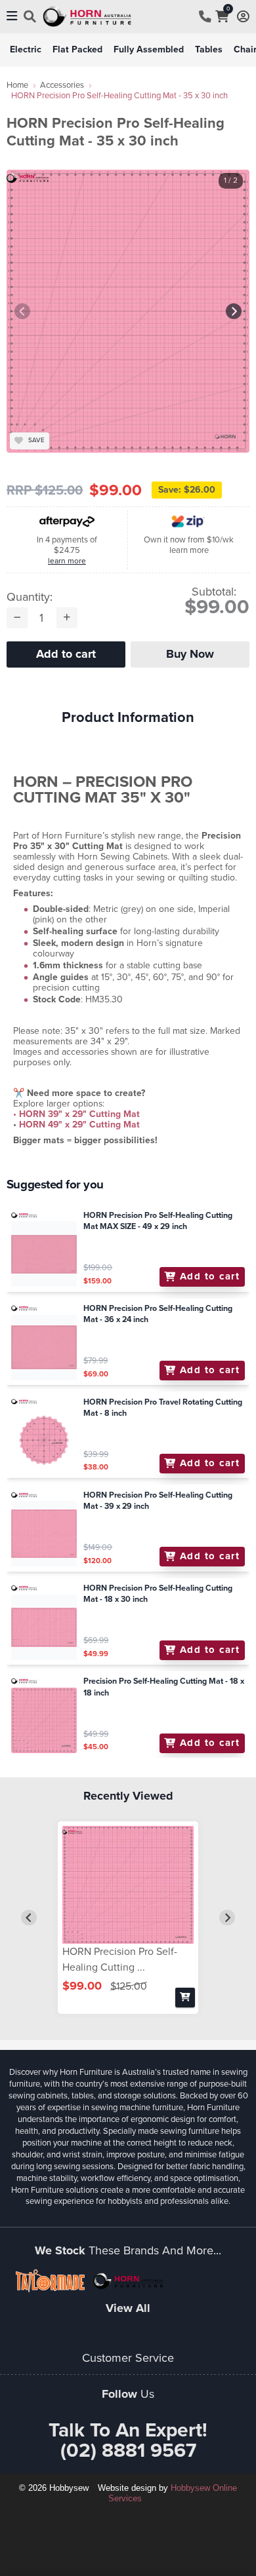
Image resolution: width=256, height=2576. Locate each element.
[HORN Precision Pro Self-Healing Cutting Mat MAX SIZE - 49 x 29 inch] (44, 1254)
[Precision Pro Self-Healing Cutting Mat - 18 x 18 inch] (44, 1720)
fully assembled (149, 49)
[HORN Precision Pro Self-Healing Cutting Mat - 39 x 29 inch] (44, 1534)
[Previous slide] (22, 311)
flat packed (77, 49)
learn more (67, 561)
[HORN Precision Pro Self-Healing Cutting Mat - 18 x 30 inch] (44, 1627)
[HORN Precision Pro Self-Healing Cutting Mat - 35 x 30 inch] (128, 1885)
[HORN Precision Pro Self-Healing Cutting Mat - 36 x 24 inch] (44, 1348)
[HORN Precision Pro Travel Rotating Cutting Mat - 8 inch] (44, 1441)
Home (17, 85)
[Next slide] (234, 311)
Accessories (62, 85)
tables (209, 49)
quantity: (30, 597)
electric (26, 49)
